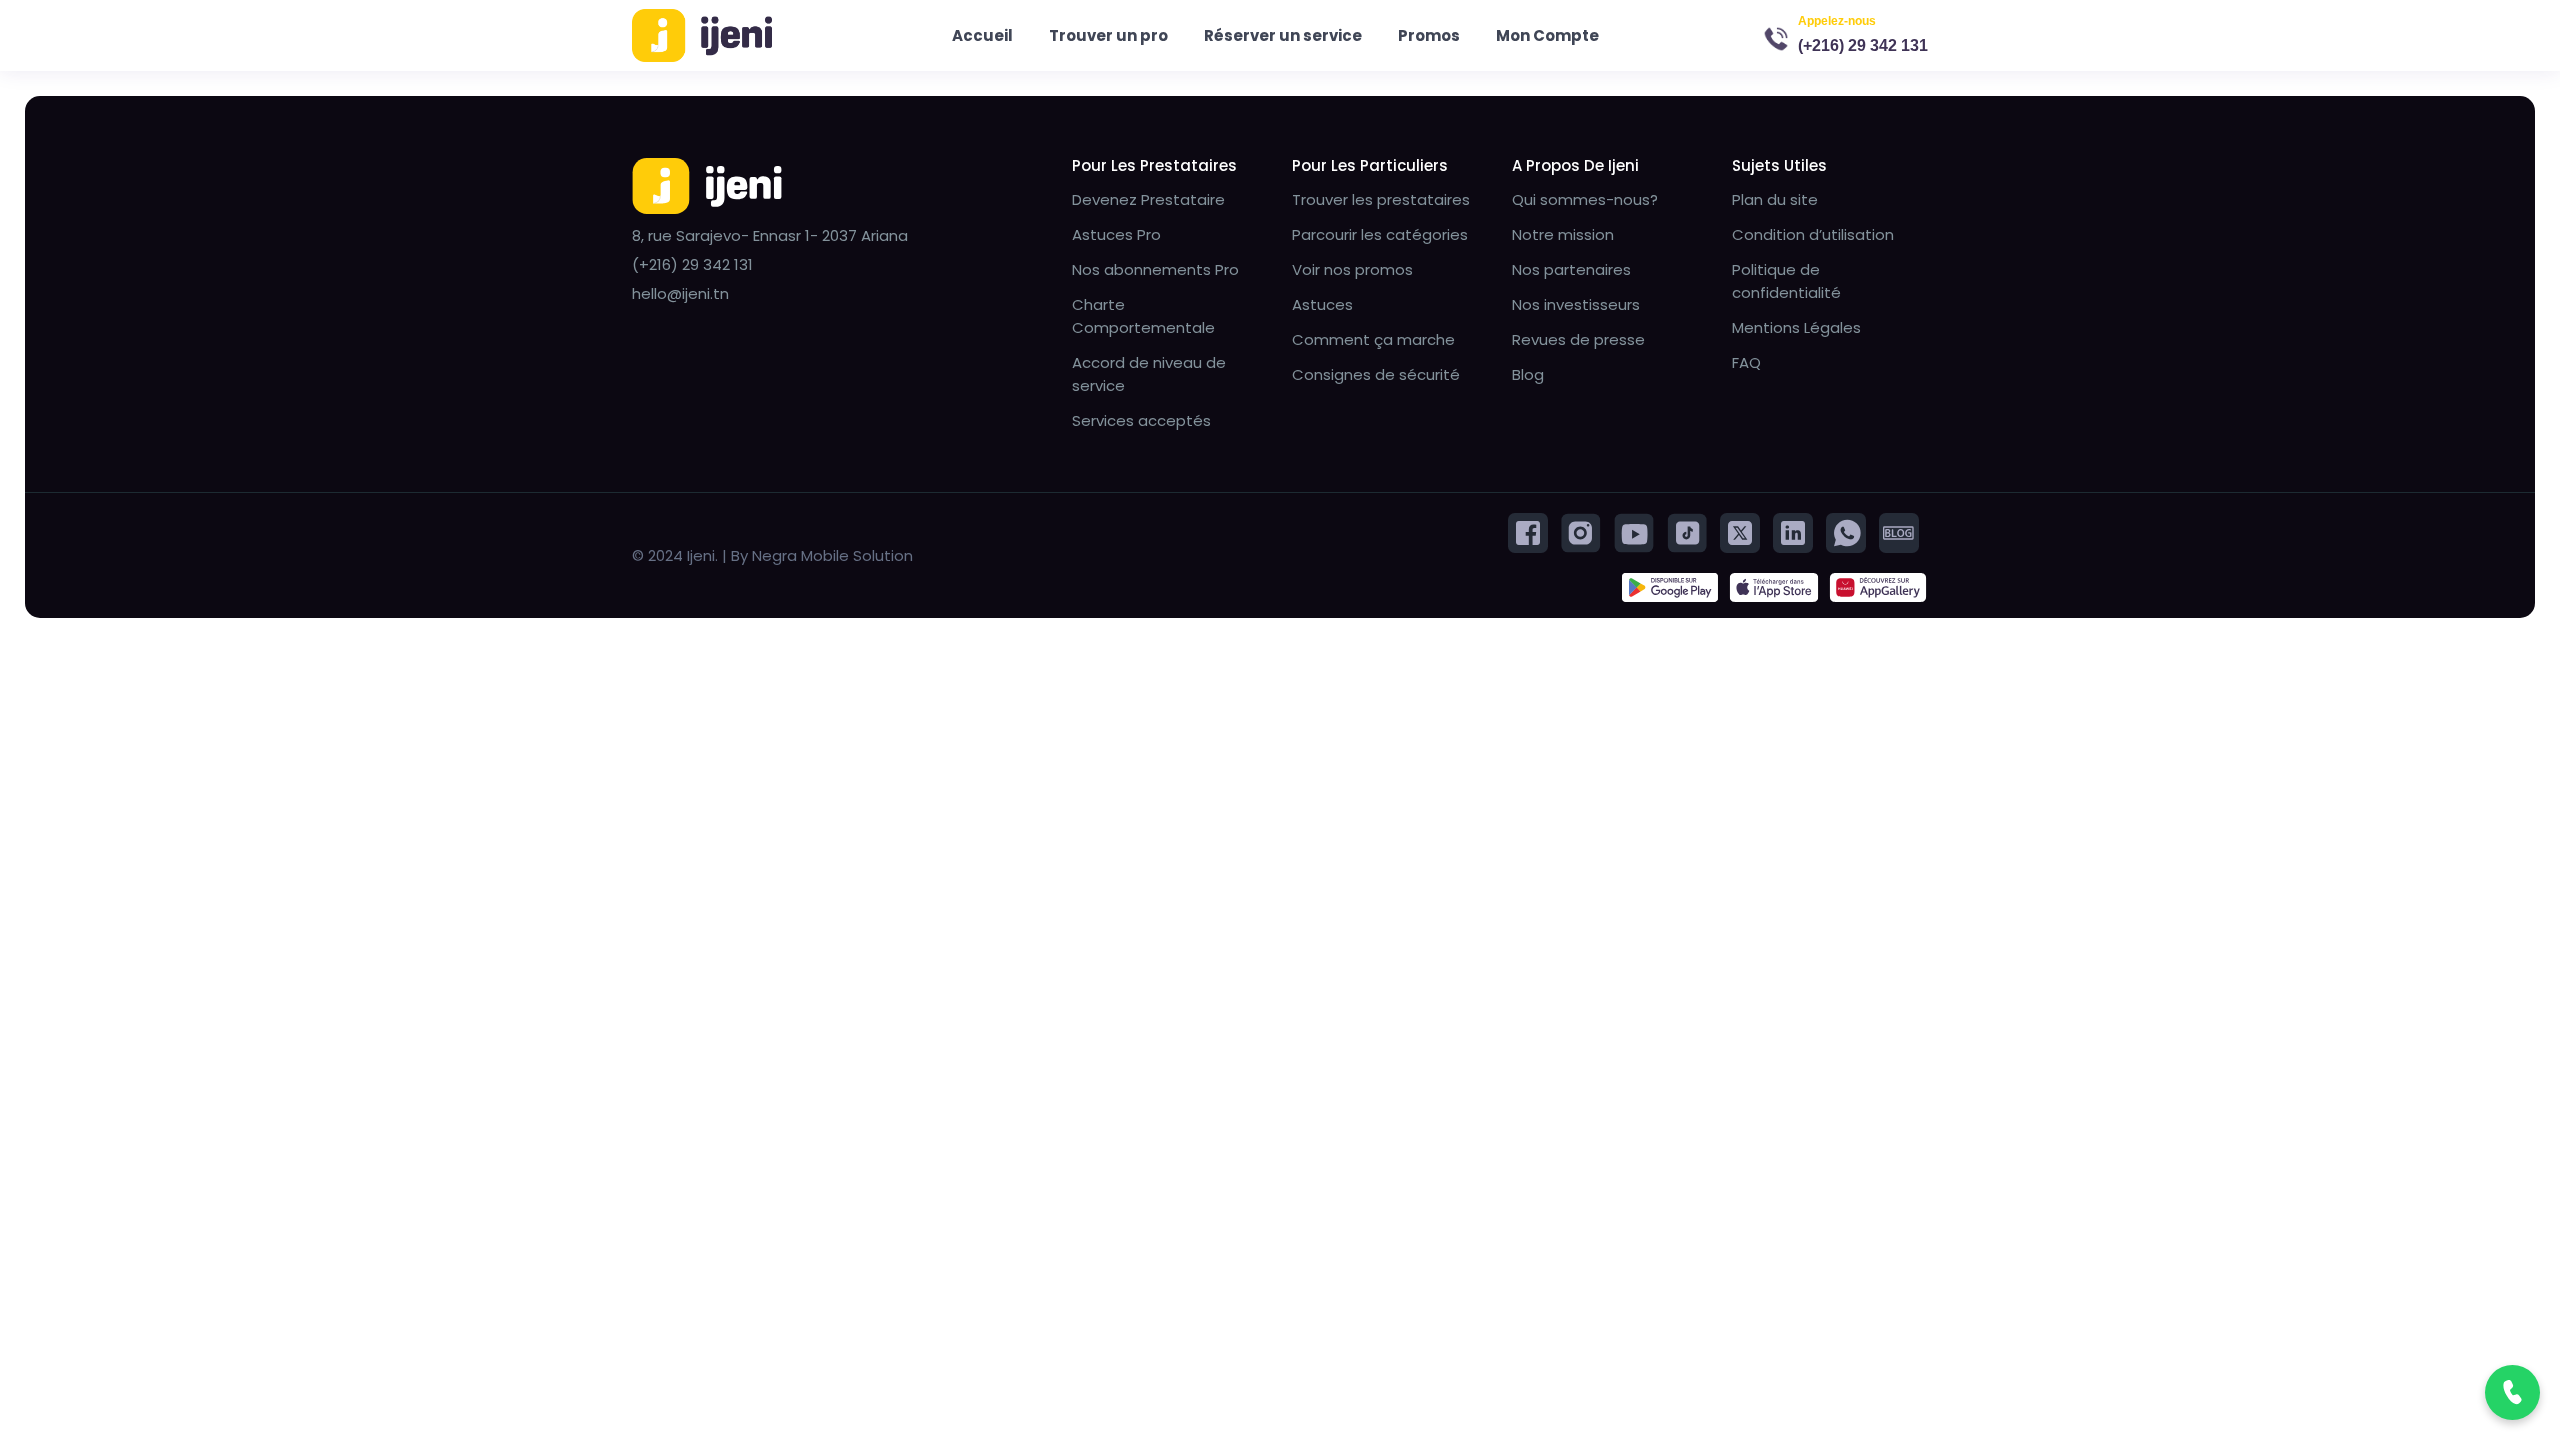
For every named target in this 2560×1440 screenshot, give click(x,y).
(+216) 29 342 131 (1863, 45)
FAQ (1746, 362)
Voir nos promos (1352, 269)
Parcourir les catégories (1380, 234)
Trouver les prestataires (1381, 199)
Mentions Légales (1796, 327)
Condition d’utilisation (1813, 234)
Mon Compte (1547, 35)
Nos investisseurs (1576, 304)
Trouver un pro (1108, 35)
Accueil (982, 35)
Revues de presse (1578, 339)
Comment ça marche (1373, 339)
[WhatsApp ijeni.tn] (1846, 531)
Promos (1429, 35)
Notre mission (1563, 234)
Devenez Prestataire (1148, 199)
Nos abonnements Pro (1155, 269)
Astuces (1322, 304)
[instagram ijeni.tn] (1581, 531)
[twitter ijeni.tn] (1740, 531)
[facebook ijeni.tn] (1528, 531)
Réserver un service (1283, 35)
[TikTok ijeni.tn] (1687, 531)
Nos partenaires (1571, 269)
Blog (1528, 374)
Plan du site (1775, 199)
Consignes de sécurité (1376, 374)
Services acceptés (1141, 420)
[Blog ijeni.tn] (1899, 531)
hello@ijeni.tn (680, 293)
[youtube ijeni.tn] (1634, 531)
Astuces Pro (1116, 234)
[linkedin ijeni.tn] (1793, 531)
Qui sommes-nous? (1585, 199)
